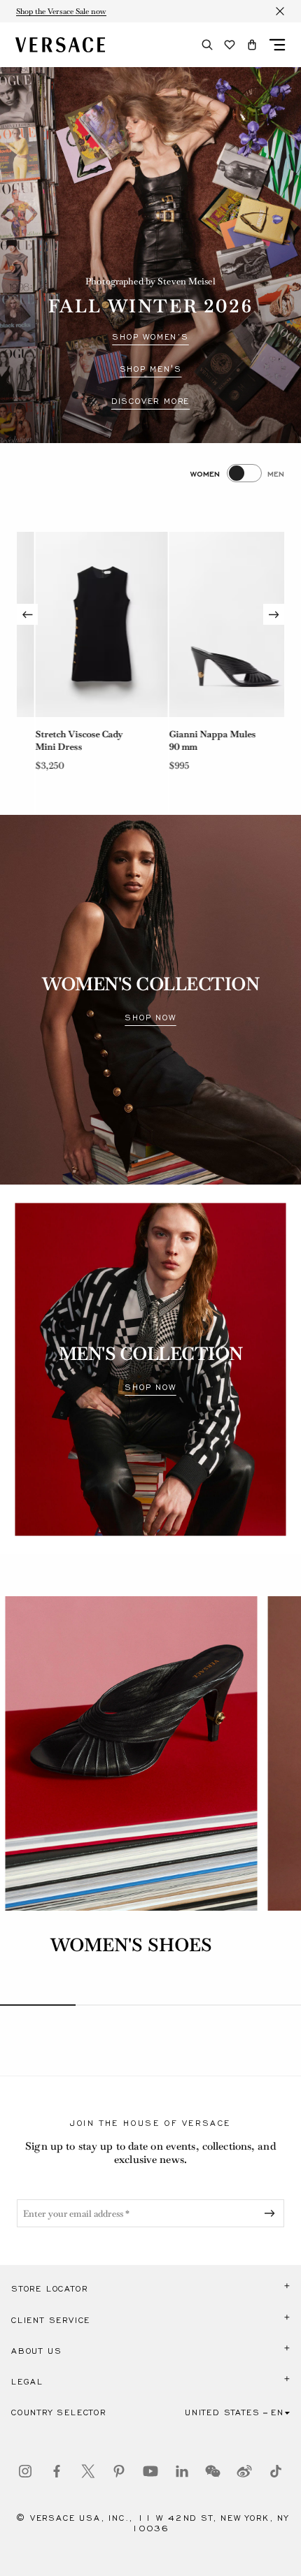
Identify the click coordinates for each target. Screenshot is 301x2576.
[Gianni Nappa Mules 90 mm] (217, 624)
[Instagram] (25, 2471)
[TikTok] (276, 2471)
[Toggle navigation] (277, 45)
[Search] (207, 45)
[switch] (237, 473)
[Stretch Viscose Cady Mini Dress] (83, 624)
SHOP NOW (150, 1018)
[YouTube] (150, 2471)
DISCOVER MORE (150, 401)
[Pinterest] (119, 2471)
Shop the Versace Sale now (61, 11)
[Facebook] (57, 2471)
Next (274, 614)
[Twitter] (88, 2471)
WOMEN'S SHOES (132, 1945)
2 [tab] (113, 2005)
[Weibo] (244, 2471)
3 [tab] (188, 2005)
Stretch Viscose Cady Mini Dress (61, 740)
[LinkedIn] (182, 2471)
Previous (27, 614)
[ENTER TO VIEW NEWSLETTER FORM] (272, 2213)
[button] (252, 45)
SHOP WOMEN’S (150, 337)
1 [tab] (38, 2005)
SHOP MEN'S (151, 369)
